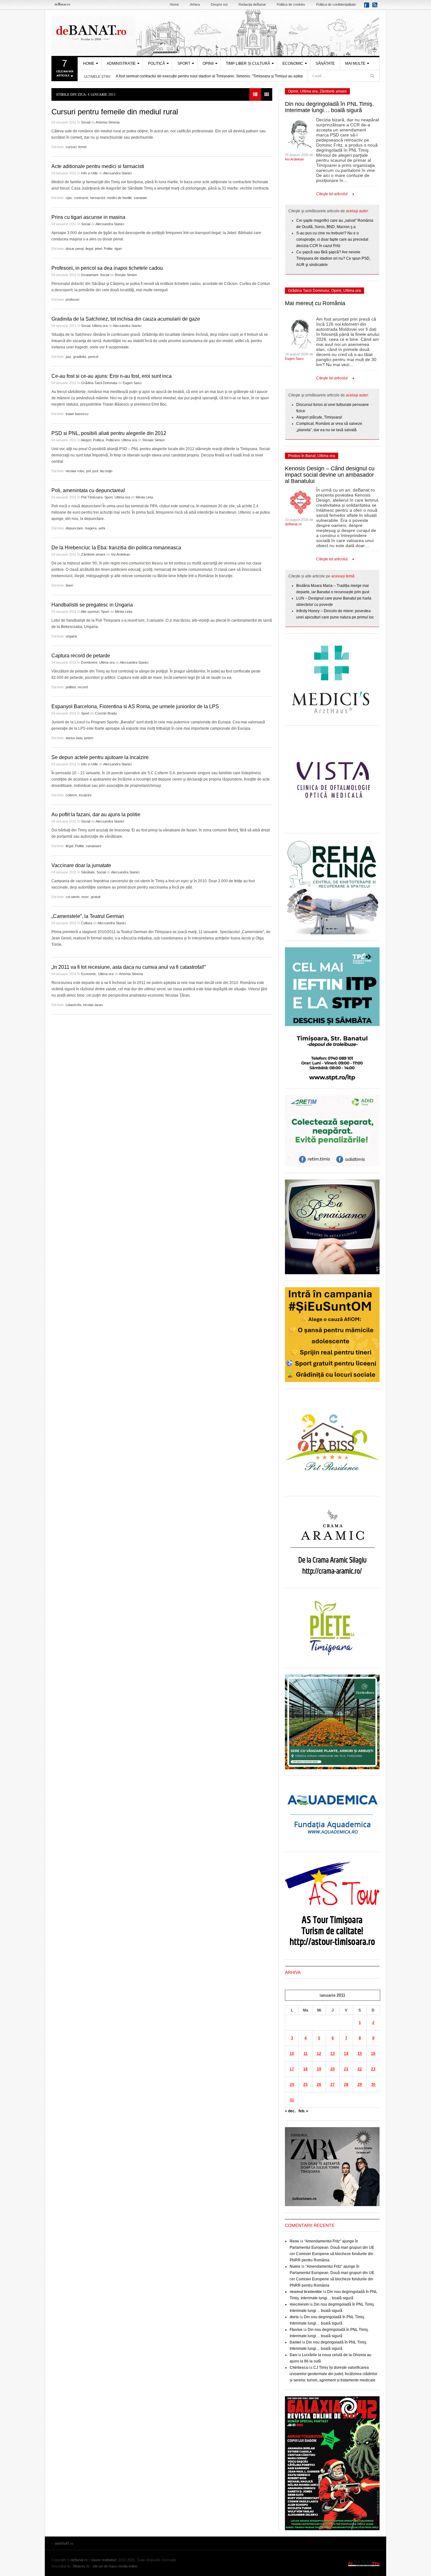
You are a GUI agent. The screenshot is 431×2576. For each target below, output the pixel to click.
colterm (71, 795)
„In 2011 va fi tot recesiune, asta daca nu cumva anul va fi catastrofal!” (129, 967)
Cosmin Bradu (106, 713)
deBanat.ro (293, 524)
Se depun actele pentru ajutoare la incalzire (100, 757)
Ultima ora (100, 326)
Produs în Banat (302, 456)
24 (292, 2084)
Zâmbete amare (93, 554)
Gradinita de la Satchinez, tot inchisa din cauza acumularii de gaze (126, 319)
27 (333, 2084)
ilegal (89, 249)
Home (174, 4)
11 (306, 2054)
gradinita (80, 357)
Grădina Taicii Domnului (99, 383)
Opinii (208, 63)
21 (346, 2069)
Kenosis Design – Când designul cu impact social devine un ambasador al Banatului (330, 475)
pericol (93, 357)
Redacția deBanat (252, 4)
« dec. (290, 2111)
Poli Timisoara (92, 497)
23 (373, 2069)
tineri (69, 585)
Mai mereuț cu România (315, 303)
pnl (88, 471)
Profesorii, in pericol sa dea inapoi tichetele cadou (107, 268)
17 (292, 2069)
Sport (184, 63)
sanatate (140, 198)
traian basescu (77, 414)
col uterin (73, 897)
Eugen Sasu (132, 383)
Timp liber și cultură (248, 63)
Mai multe (355, 63)
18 (305, 2069)
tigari (118, 249)
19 (319, 2069)
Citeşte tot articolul (332, 194)
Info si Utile (89, 173)
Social (86, 122)
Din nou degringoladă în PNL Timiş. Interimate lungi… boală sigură (329, 107)
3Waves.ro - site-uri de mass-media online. (105, 2566)
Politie (108, 249)
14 (346, 2054)
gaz (68, 357)
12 (319, 2054)
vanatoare (94, 846)
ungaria (71, 636)
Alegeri (86, 440)
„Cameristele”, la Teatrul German (88, 916)
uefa (102, 528)
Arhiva (195, 4)
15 (360, 2054)
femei (82, 147)
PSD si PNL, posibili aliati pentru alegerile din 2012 (109, 433)
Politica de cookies (291, 4)
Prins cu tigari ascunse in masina (88, 217)
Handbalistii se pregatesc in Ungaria (92, 605)
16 (373, 2054)
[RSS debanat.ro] (376, 7)
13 (333, 2054)
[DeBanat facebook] (368, 7)
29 (360, 2084)
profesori (72, 299)
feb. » (303, 2111)
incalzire (85, 795)
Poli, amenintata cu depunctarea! (88, 490)
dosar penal (75, 249)
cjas (69, 198)
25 (305, 2084)
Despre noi (219, 4)
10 (292, 2054)
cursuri (71, 147)
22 (360, 2069)
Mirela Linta (144, 497)
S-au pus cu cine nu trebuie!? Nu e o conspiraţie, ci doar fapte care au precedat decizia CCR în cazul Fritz (332, 239)
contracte (81, 198)
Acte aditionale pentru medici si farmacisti (98, 166)
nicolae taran (93, 1005)
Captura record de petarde (81, 656)
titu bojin (106, 471)
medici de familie (119, 198)
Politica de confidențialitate (336, 4)
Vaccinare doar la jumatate (81, 865)
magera (91, 528)
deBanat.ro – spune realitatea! (94, 2560)
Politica (98, 440)
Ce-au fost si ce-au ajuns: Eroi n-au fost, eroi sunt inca (112, 376)
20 (333, 2069)
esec (85, 897)
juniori (89, 738)
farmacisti (98, 198)
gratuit (96, 897)
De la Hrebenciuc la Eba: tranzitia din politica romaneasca (116, 548)
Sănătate (325, 63)
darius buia (74, 738)
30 (373, 2084)
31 (292, 2100)
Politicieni (113, 440)
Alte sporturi (90, 612)
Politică (156, 63)
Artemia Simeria (108, 122)
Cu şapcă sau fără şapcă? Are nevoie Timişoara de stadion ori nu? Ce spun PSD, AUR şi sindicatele (333, 258)
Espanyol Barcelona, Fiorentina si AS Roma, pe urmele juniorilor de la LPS (135, 706)
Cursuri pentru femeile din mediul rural (115, 112)
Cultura (87, 923)
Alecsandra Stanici (117, 173)
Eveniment (89, 662)
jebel (98, 249)
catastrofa (73, 1005)
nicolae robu (75, 471)
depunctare (74, 528)
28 (346, 2084)
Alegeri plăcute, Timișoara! (319, 417)
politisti (71, 687)
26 (319, 2084)
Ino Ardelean (121, 554)
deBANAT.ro (215, 33)
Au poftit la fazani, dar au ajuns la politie (96, 814)
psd (95, 471)
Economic (293, 63)
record (83, 687)
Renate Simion (126, 275)
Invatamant (90, 275)
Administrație (121, 63)
